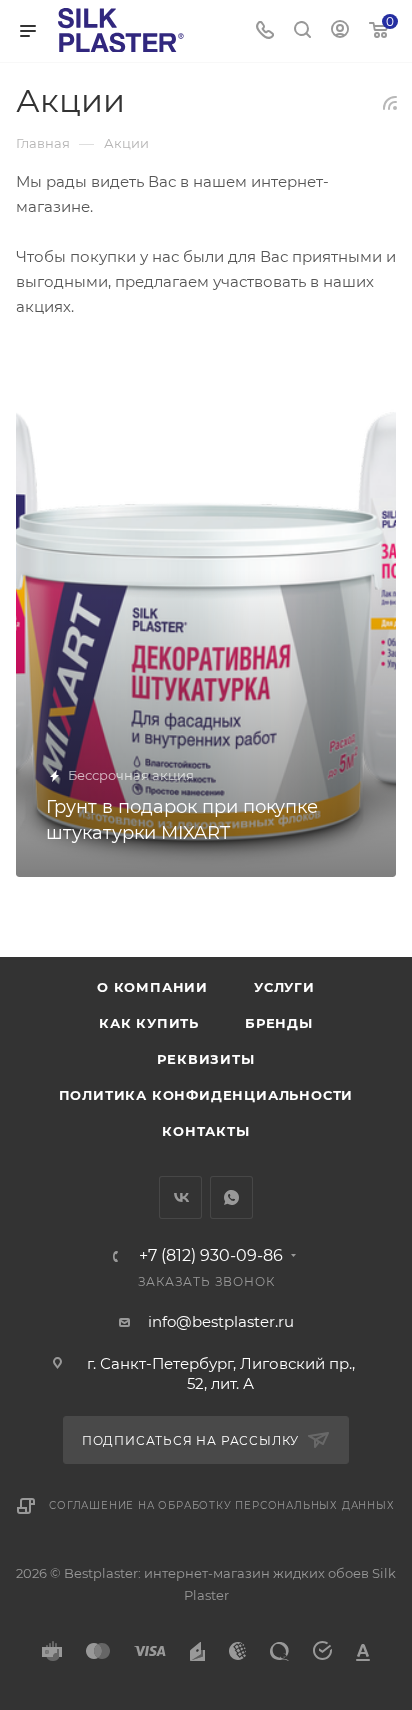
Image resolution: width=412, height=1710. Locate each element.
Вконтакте (180, 1197)
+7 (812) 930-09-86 (211, 1256)
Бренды (279, 1023)
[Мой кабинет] (340, 31)
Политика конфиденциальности (206, 1095)
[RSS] (390, 102)
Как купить (149, 1023)
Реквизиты (205, 1059)
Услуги (284, 987)
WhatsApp (231, 1197)
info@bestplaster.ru (221, 1321)
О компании (152, 987)
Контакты (205, 1131)
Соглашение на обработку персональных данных (221, 1505)
